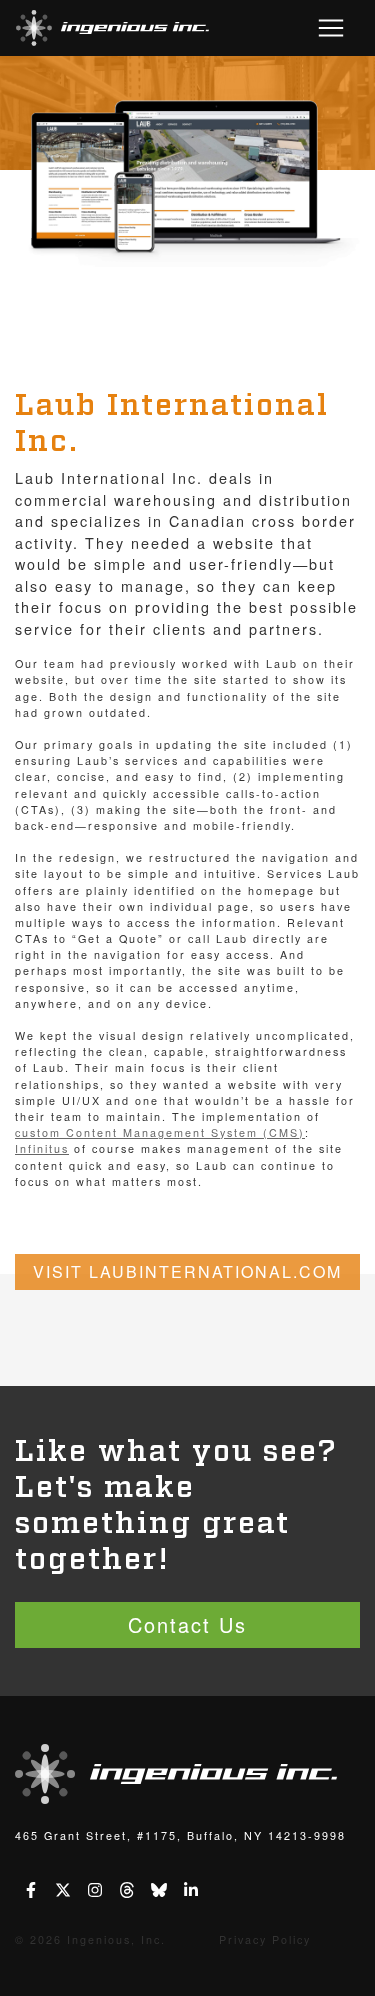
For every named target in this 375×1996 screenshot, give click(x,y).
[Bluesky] (159, 1892)
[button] (112, 28)
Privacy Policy (265, 1939)
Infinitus (42, 1148)
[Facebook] (31, 1892)
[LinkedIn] (191, 1892)
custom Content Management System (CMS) (160, 1132)
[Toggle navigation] (331, 28)
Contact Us (187, 1624)
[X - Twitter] (63, 1892)
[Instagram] (95, 1892)
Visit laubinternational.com (187, 1271)
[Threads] (127, 1892)
